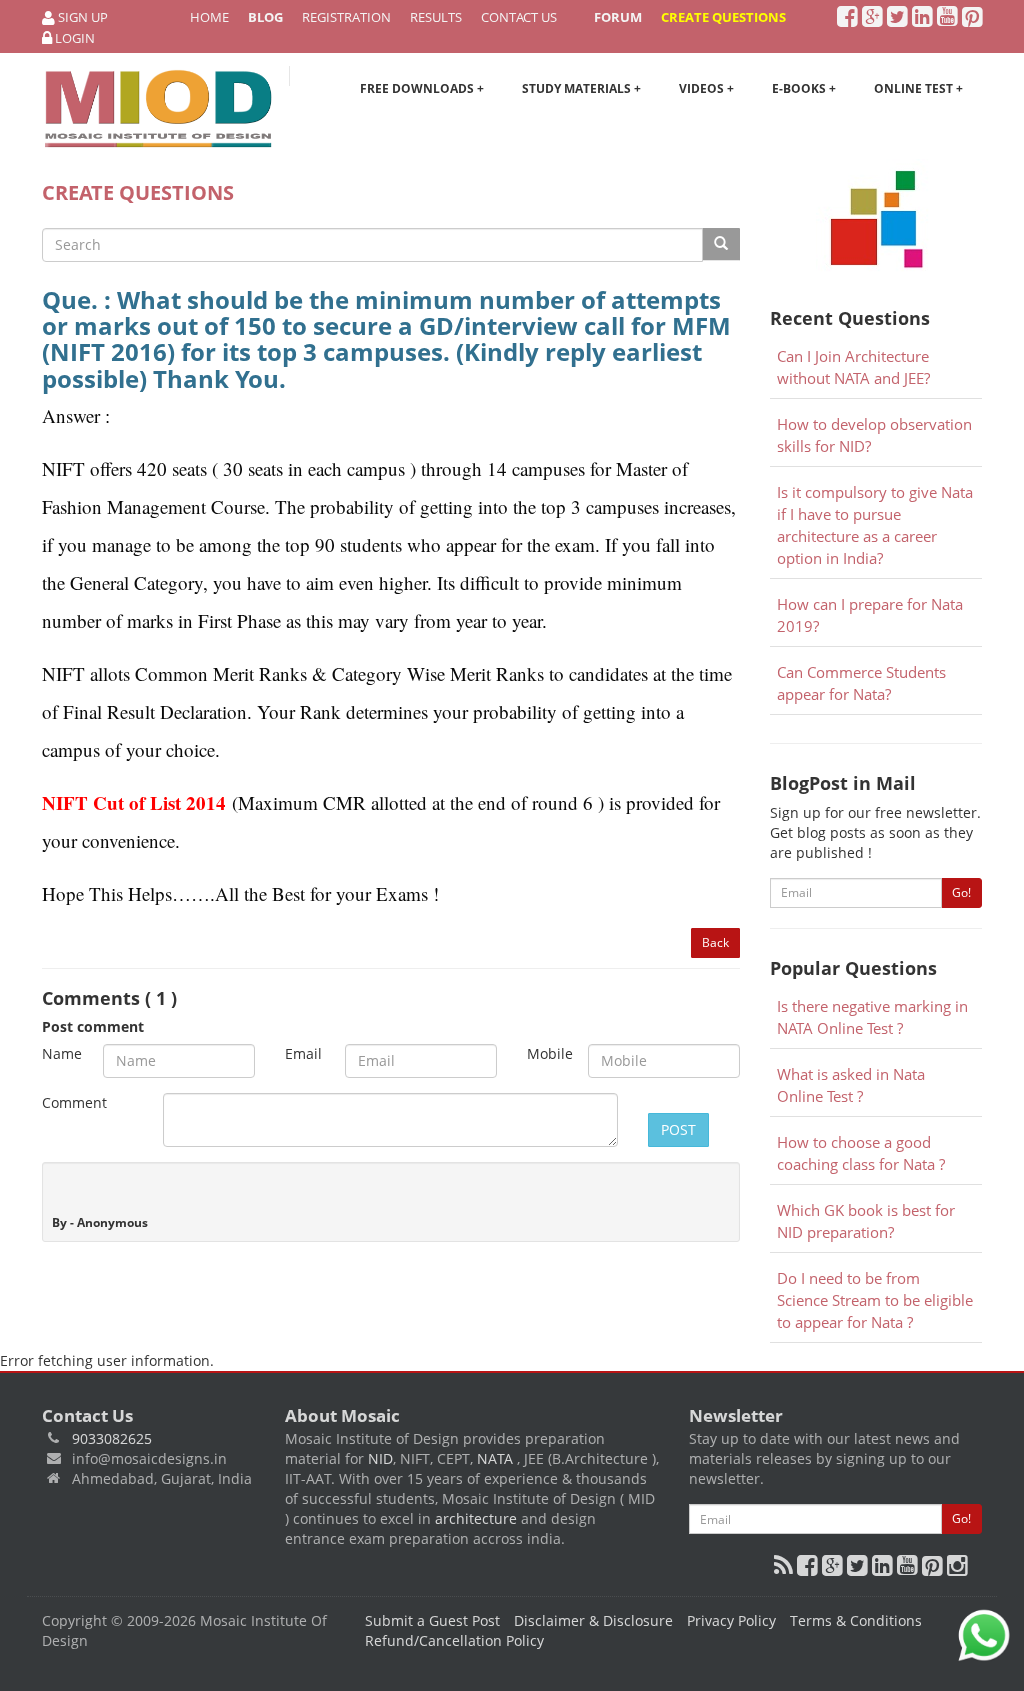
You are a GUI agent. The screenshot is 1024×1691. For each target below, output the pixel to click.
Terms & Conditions (856, 1620)
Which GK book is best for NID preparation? (866, 1221)
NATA (497, 1458)
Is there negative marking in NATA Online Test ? (872, 1017)
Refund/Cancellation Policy (454, 1640)
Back (715, 942)
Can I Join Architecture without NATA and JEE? (853, 367)
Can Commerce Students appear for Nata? (861, 683)
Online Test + (918, 88)
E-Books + (804, 88)
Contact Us (519, 17)
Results (436, 17)
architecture (476, 1518)
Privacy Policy (731, 1620)
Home (209, 17)
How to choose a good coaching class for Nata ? (861, 1153)
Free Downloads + (422, 88)
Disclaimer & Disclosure (593, 1620)
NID (380, 1458)
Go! (961, 892)
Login (73, 38)
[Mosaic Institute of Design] (158, 109)
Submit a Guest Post (432, 1620)
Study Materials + (581, 88)
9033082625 (112, 1438)
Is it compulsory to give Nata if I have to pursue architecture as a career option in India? (875, 525)
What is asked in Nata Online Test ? (851, 1085)
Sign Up (81, 17)
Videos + (706, 88)
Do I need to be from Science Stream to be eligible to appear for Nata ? (875, 1300)
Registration (346, 17)
